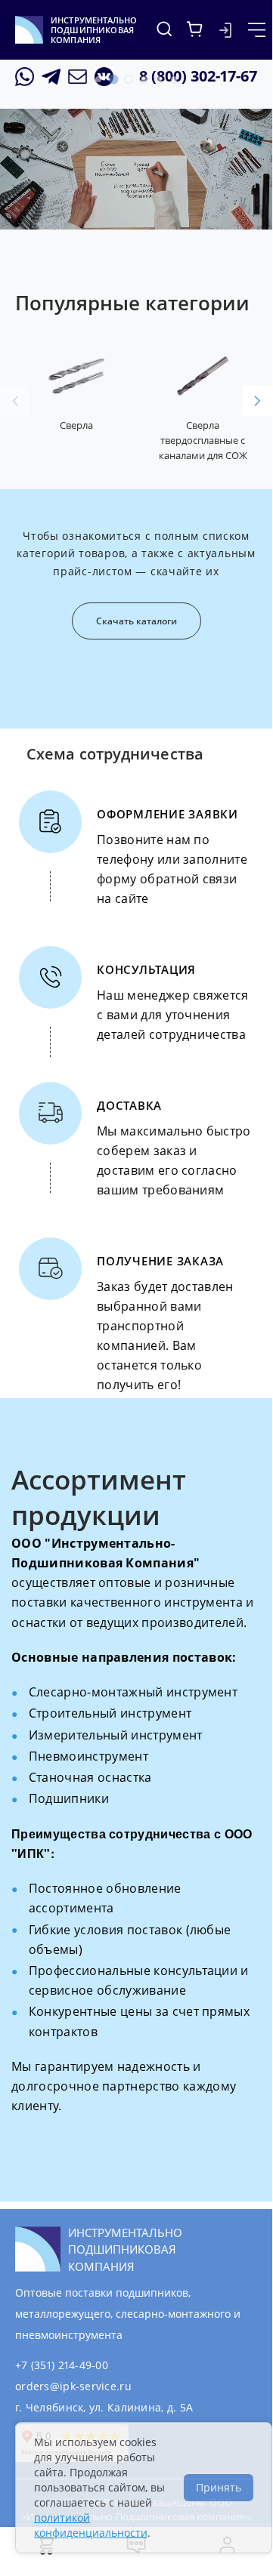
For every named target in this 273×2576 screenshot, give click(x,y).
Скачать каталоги (136, 621)
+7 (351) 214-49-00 (62, 2365)
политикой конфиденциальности (91, 2525)
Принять (219, 2487)
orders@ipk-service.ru (73, 2386)
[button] (98, 79)
